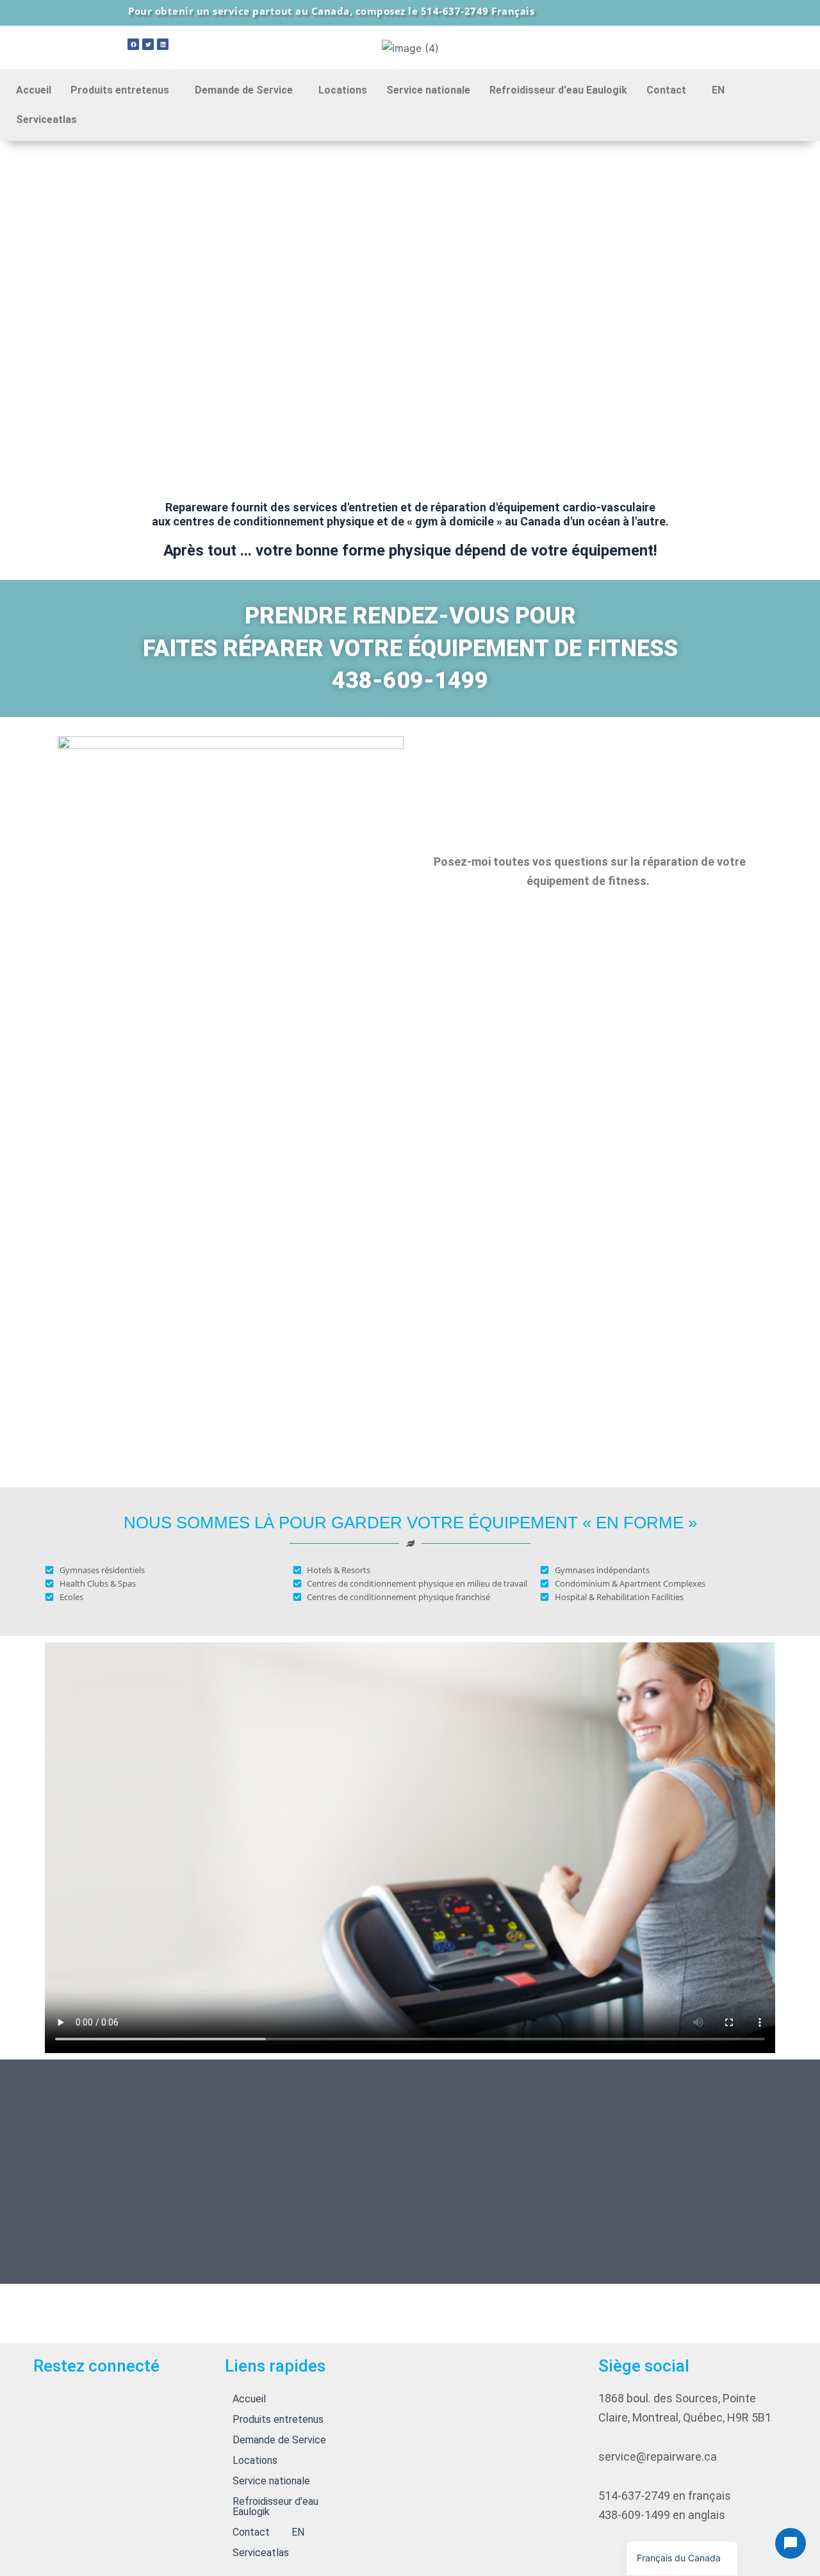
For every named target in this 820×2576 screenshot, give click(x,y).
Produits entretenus (120, 90)
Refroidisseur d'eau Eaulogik (558, 90)
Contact (666, 90)
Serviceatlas (46, 120)
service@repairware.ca (658, 2456)
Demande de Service (244, 90)
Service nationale (428, 90)
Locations (343, 90)
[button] (123, 90)
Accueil (34, 90)
